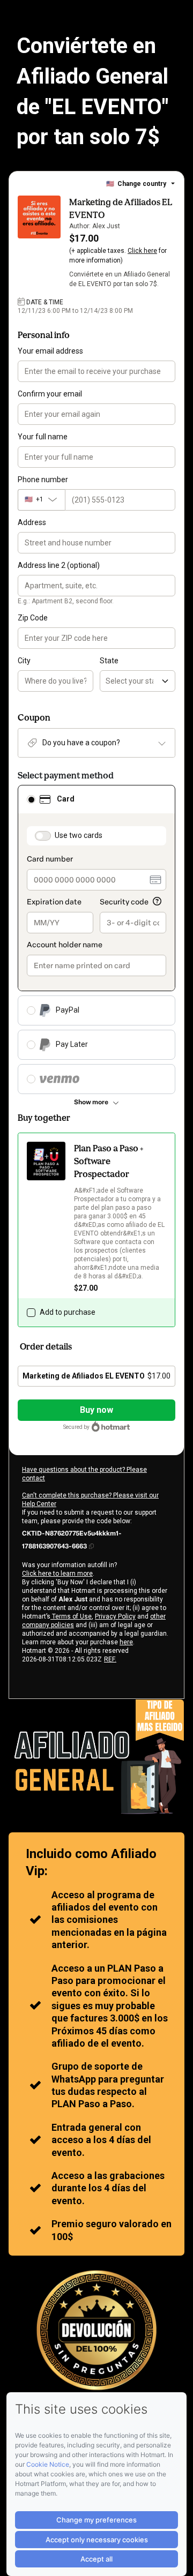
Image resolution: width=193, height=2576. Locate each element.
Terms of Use (71, 1616)
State (109, 661)
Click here (142, 251)
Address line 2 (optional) (59, 565)
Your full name (43, 437)
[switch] (43, 836)
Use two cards (79, 835)
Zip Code (33, 618)
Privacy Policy (115, 1616)
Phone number (43, 480)
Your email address (50, 351)
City (24, 661)
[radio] (31, 799)
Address (32, 522)
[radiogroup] (96, 939)
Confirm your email (50, 394)
